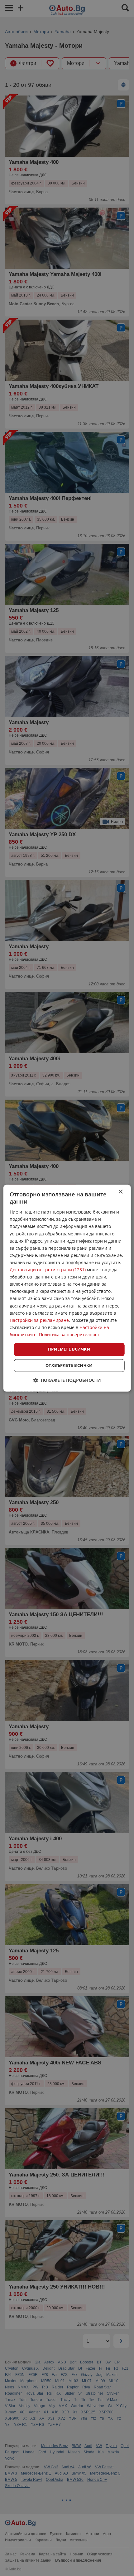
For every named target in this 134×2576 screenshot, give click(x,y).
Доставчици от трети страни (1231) (48, 1270)
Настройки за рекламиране (39, 1320)
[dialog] (67, 1288)
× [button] (120, 1192)
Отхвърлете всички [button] (69, 1365)
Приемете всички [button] (69, 1349)
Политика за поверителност (69, 1335)
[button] (67, 1380)
